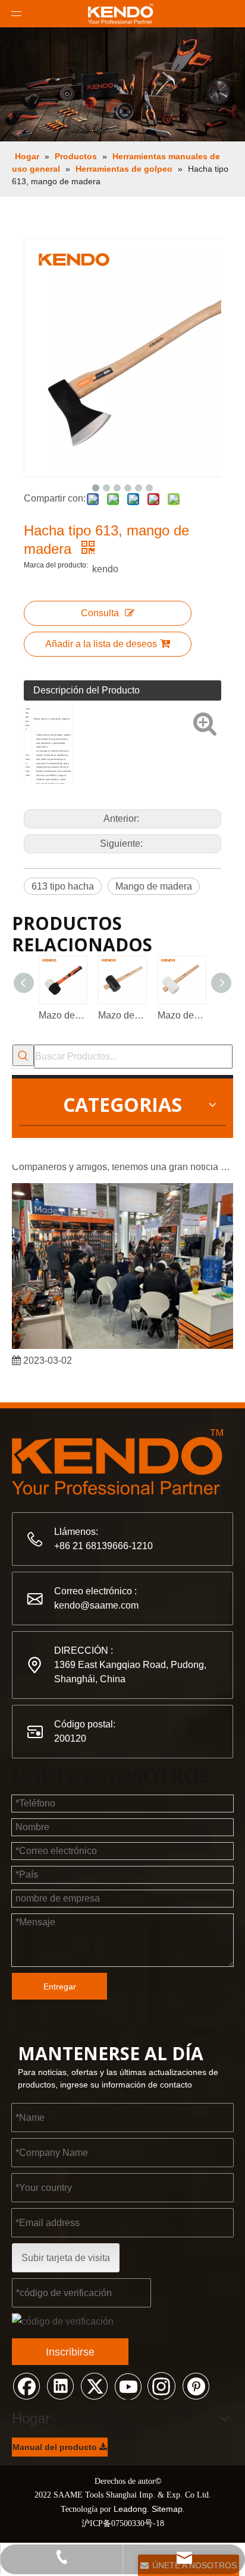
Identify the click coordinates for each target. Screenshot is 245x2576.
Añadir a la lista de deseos (101, 644)
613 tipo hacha (63, 886)
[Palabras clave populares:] (23, 1055)
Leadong (130, 2509)
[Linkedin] (60, 2385)
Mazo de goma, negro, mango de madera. (122, 1015)
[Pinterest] (196, 2385)
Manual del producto (56, 2447)
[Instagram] (162, 2385)
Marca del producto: (56, 565)
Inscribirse (70, 2352)
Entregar (60, 1987)
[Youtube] (128, 2385)
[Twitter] (94, 2385)
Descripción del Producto (87, 690)
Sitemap (167, 2509)
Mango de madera (154, 886)
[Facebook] (26, 2385)
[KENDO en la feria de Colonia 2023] (122, 1342)
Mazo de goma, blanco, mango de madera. (181, 1015)
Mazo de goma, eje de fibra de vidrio (62, 1015)
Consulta (100, 613)
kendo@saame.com (96, 1605)
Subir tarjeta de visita (66, 2258)
